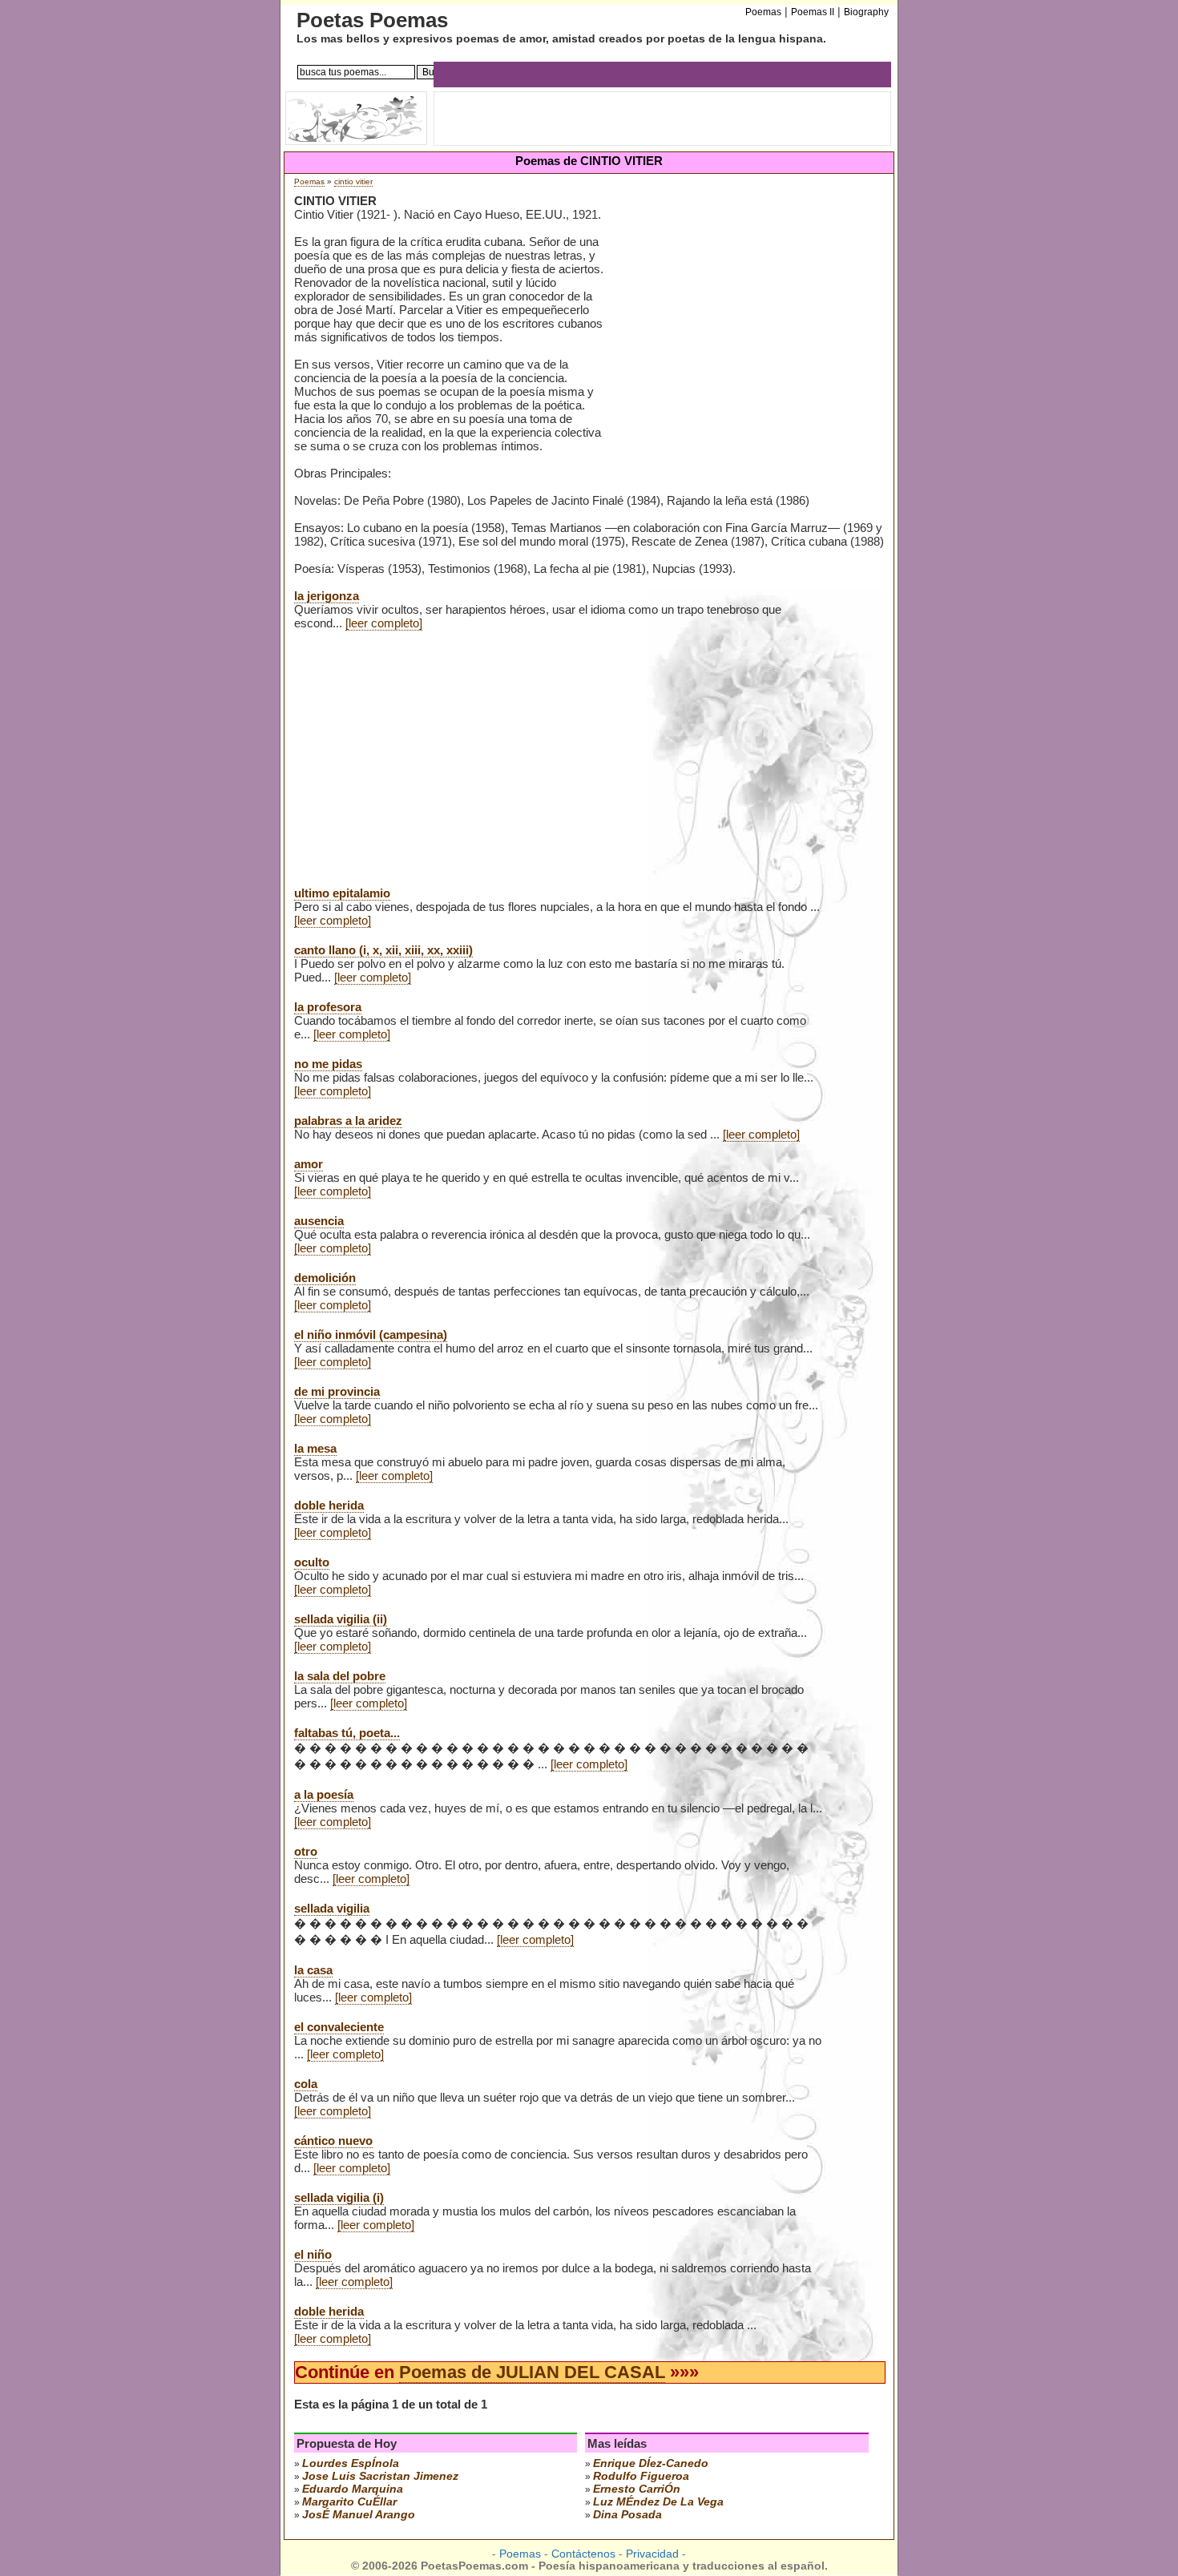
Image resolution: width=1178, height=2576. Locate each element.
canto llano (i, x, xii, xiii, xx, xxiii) (383, 950)
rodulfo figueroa (641, 2476)
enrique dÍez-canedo (651, 2463)
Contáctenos (583, 2554)
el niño (313, 2254)
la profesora (328, 1007)
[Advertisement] (746, 320)
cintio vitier (353, 181)
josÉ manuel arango (359, 2514)
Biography (866, 12)
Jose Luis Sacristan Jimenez (380, 2476)
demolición (325, 1278)
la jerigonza (327, 596)
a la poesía (324, 1794)
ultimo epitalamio (342, 893)
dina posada (627, 2514)
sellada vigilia (332, 1908)
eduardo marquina (353, 2489)
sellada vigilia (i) (339, 2197)
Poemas (309, 181)
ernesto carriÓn (637, 2489)
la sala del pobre (340, 1676)
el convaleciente (339, 2027)
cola (306, 2084)
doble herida (329, 1505)
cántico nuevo (333, 2141)
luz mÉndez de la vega (658, 2501)
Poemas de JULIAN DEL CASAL (532, 2372)
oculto (312, 1562)
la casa (313, 1970)
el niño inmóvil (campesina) (371, 1334)
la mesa (315, 1448)
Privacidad (652, 2554)
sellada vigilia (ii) (341, 1619)
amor (309, 1164)
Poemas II (813, 12)
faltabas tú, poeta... (347, 1733)
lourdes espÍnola (351, 2463)
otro (306, 1851)
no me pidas (328, 1064)
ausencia (319, 1221)
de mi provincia (337, 1391)
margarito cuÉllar (349, 2501)
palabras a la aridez (348, 1121)
